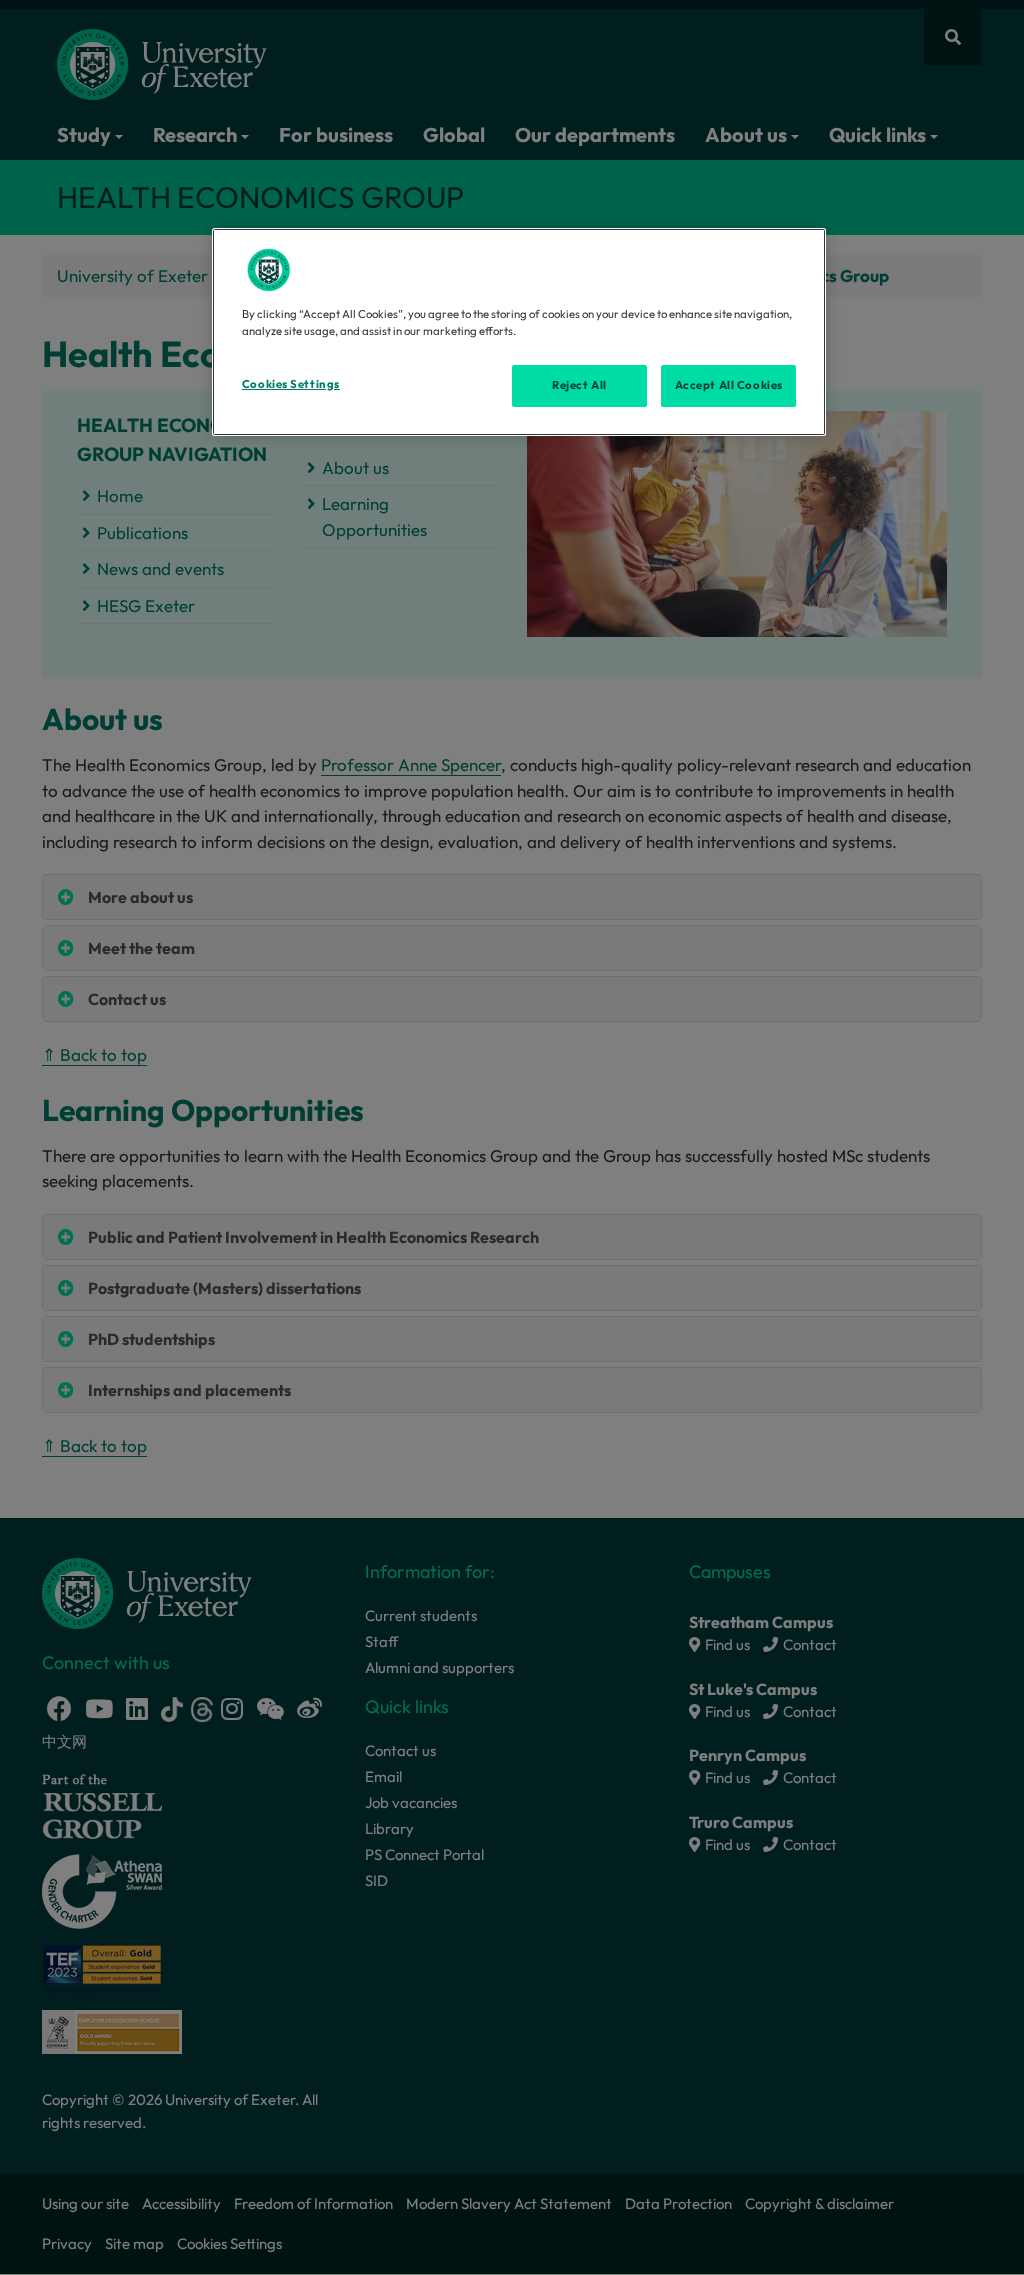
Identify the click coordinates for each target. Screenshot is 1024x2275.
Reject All (579, 385)
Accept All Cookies (729, 385)
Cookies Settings (291, 384)
